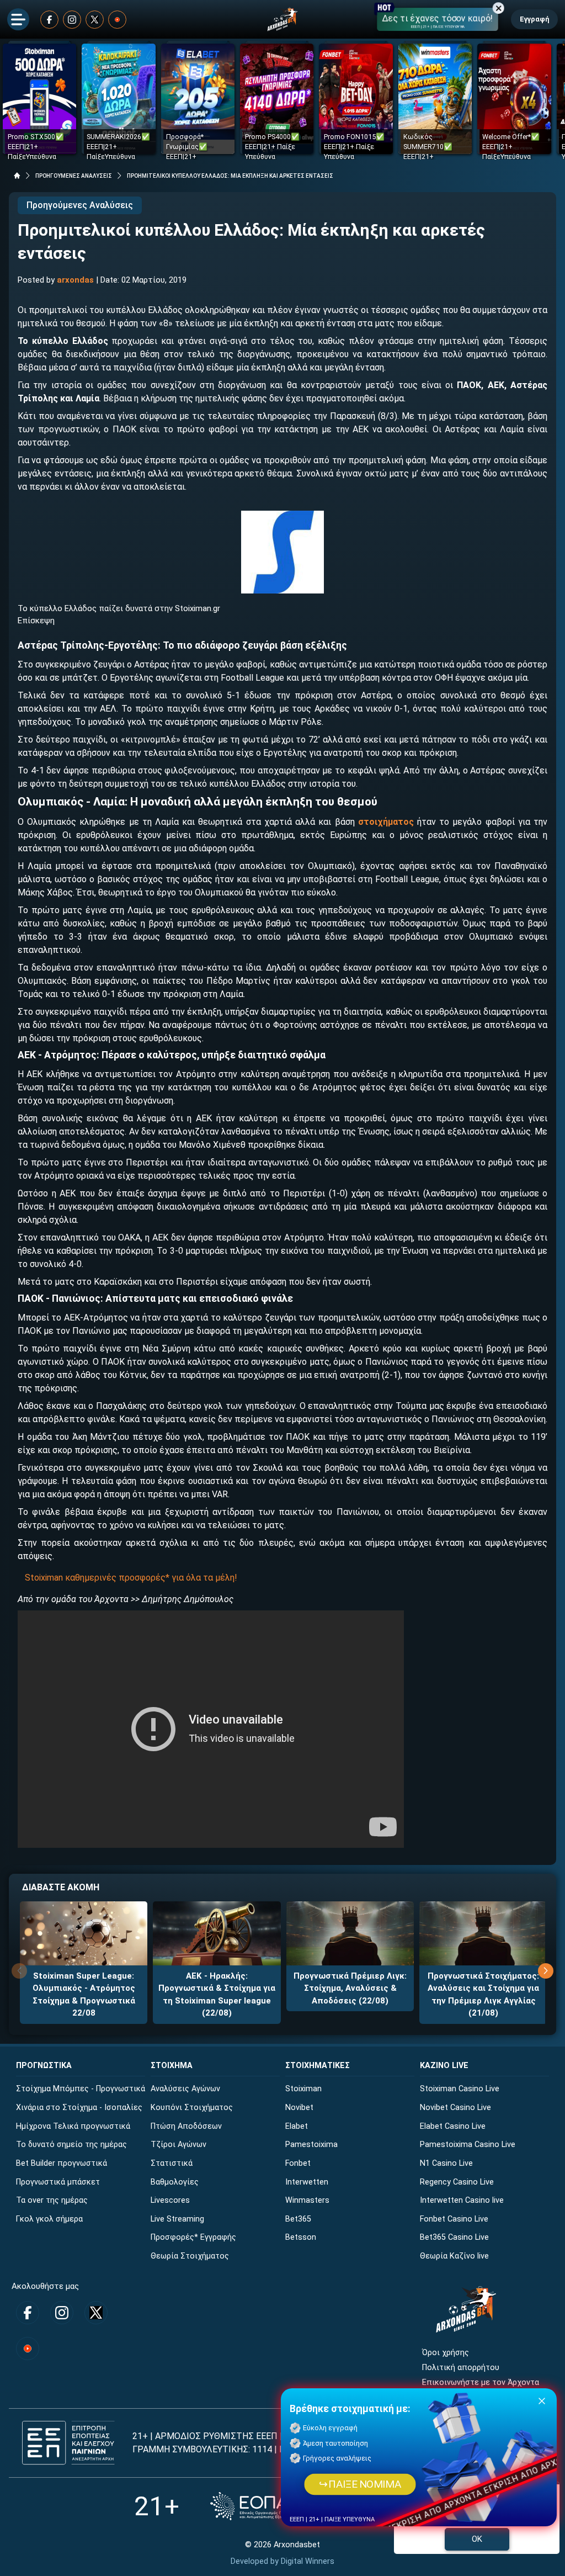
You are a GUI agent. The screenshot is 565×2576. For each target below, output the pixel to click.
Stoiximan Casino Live (460, 2089)
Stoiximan (303, 2089)
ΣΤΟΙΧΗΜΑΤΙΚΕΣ (318, 2066)
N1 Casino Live (446, 2163)
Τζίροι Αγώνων (178, 2145)
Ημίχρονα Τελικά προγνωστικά (73, 2126)
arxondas (75, 280)
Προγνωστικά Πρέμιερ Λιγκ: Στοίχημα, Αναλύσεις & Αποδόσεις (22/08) (350, 1988)
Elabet (297, 2126)
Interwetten (307, 2182)
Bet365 (298, 2219)
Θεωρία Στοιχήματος (190, 2256)
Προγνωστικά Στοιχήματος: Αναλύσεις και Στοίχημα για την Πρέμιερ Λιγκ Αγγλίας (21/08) (483, 1995)
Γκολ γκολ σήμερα (49, 2219)
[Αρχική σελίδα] (17, 176)
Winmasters (307, 2200)
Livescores (170, 2200)
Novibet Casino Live (455, 2108)
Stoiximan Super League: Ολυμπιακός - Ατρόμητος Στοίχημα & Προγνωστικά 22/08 (84, 1995)
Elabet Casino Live (453, 2126)
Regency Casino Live (457, 2182)
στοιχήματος (386, 822)
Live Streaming (177, 2219)
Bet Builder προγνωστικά (62, 2163)
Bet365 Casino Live (454, 2237)
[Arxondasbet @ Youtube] (117, 20)
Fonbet (298, 2163)
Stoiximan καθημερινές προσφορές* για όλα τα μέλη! (131, 1578)
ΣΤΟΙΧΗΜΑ (172, 2066)
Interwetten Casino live (462, 2200)
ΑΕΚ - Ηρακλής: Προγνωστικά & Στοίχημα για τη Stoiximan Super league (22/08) (217, 1995)
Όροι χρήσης (446, 2353)
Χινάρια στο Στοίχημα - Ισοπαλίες (79, 2108)
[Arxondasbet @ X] (95, 20)
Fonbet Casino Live (454, 2219)
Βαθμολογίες (175, 2182)
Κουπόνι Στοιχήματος (192, 2108)
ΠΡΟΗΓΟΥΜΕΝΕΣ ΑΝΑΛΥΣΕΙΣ (74, 176)
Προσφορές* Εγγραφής (193, 2237)
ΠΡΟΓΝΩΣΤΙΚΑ (44, 2066)
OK (477, 2539)
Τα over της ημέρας (52, 2200)
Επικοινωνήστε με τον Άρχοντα (481, 2382)
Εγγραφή (534, 19)
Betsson (301, 2237)
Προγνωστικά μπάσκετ (58, 2182)
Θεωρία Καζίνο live (454, 2256)
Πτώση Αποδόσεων (186, 2126)
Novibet (299, 2108)
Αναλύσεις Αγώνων (185, 2089)
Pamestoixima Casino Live (468, 2145)
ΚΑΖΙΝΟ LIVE (444, 2066)
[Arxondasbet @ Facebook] (49, 20)
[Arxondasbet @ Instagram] (72, 20)
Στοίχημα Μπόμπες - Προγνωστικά (81, 2089)
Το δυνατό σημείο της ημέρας (71, 2145)
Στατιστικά (172, 2163)
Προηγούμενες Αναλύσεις (80, 205)
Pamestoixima (311, 2145)
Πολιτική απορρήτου (461, 2368)
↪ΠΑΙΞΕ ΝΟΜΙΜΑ (360, 2484)
